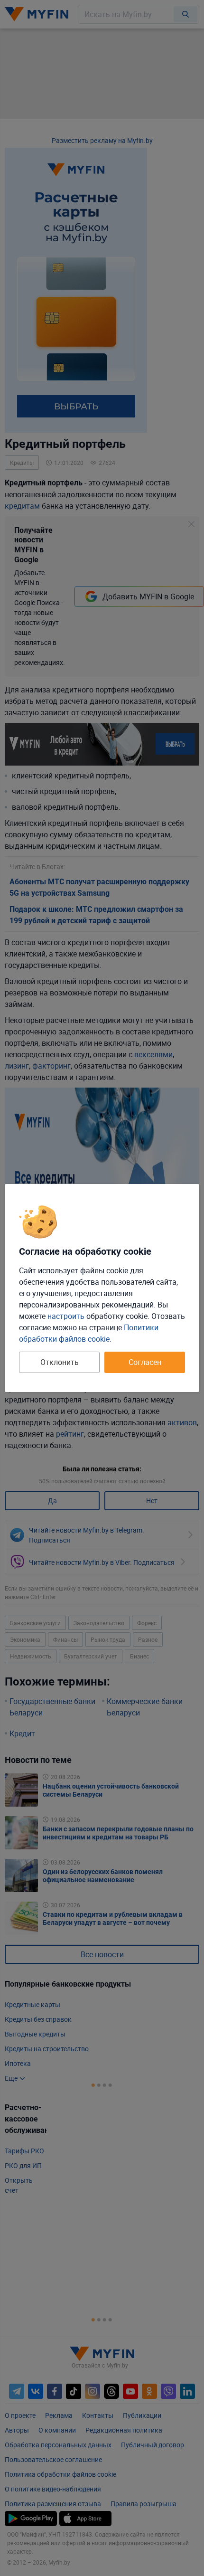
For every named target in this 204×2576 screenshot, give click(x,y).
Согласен (145, 1362)
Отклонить (60, 1362)
